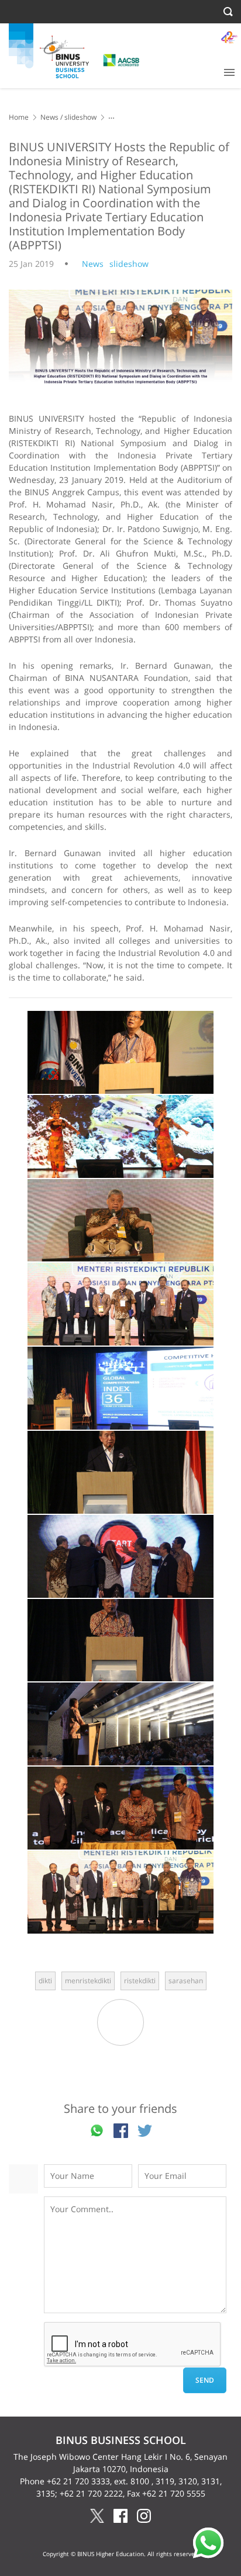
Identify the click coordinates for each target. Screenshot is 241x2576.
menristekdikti (88, 1981)
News (49, 117)
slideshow (80, 117)
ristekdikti (140, 1981)
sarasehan (186, 1981)
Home (19, 117)
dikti (45, 1981)
